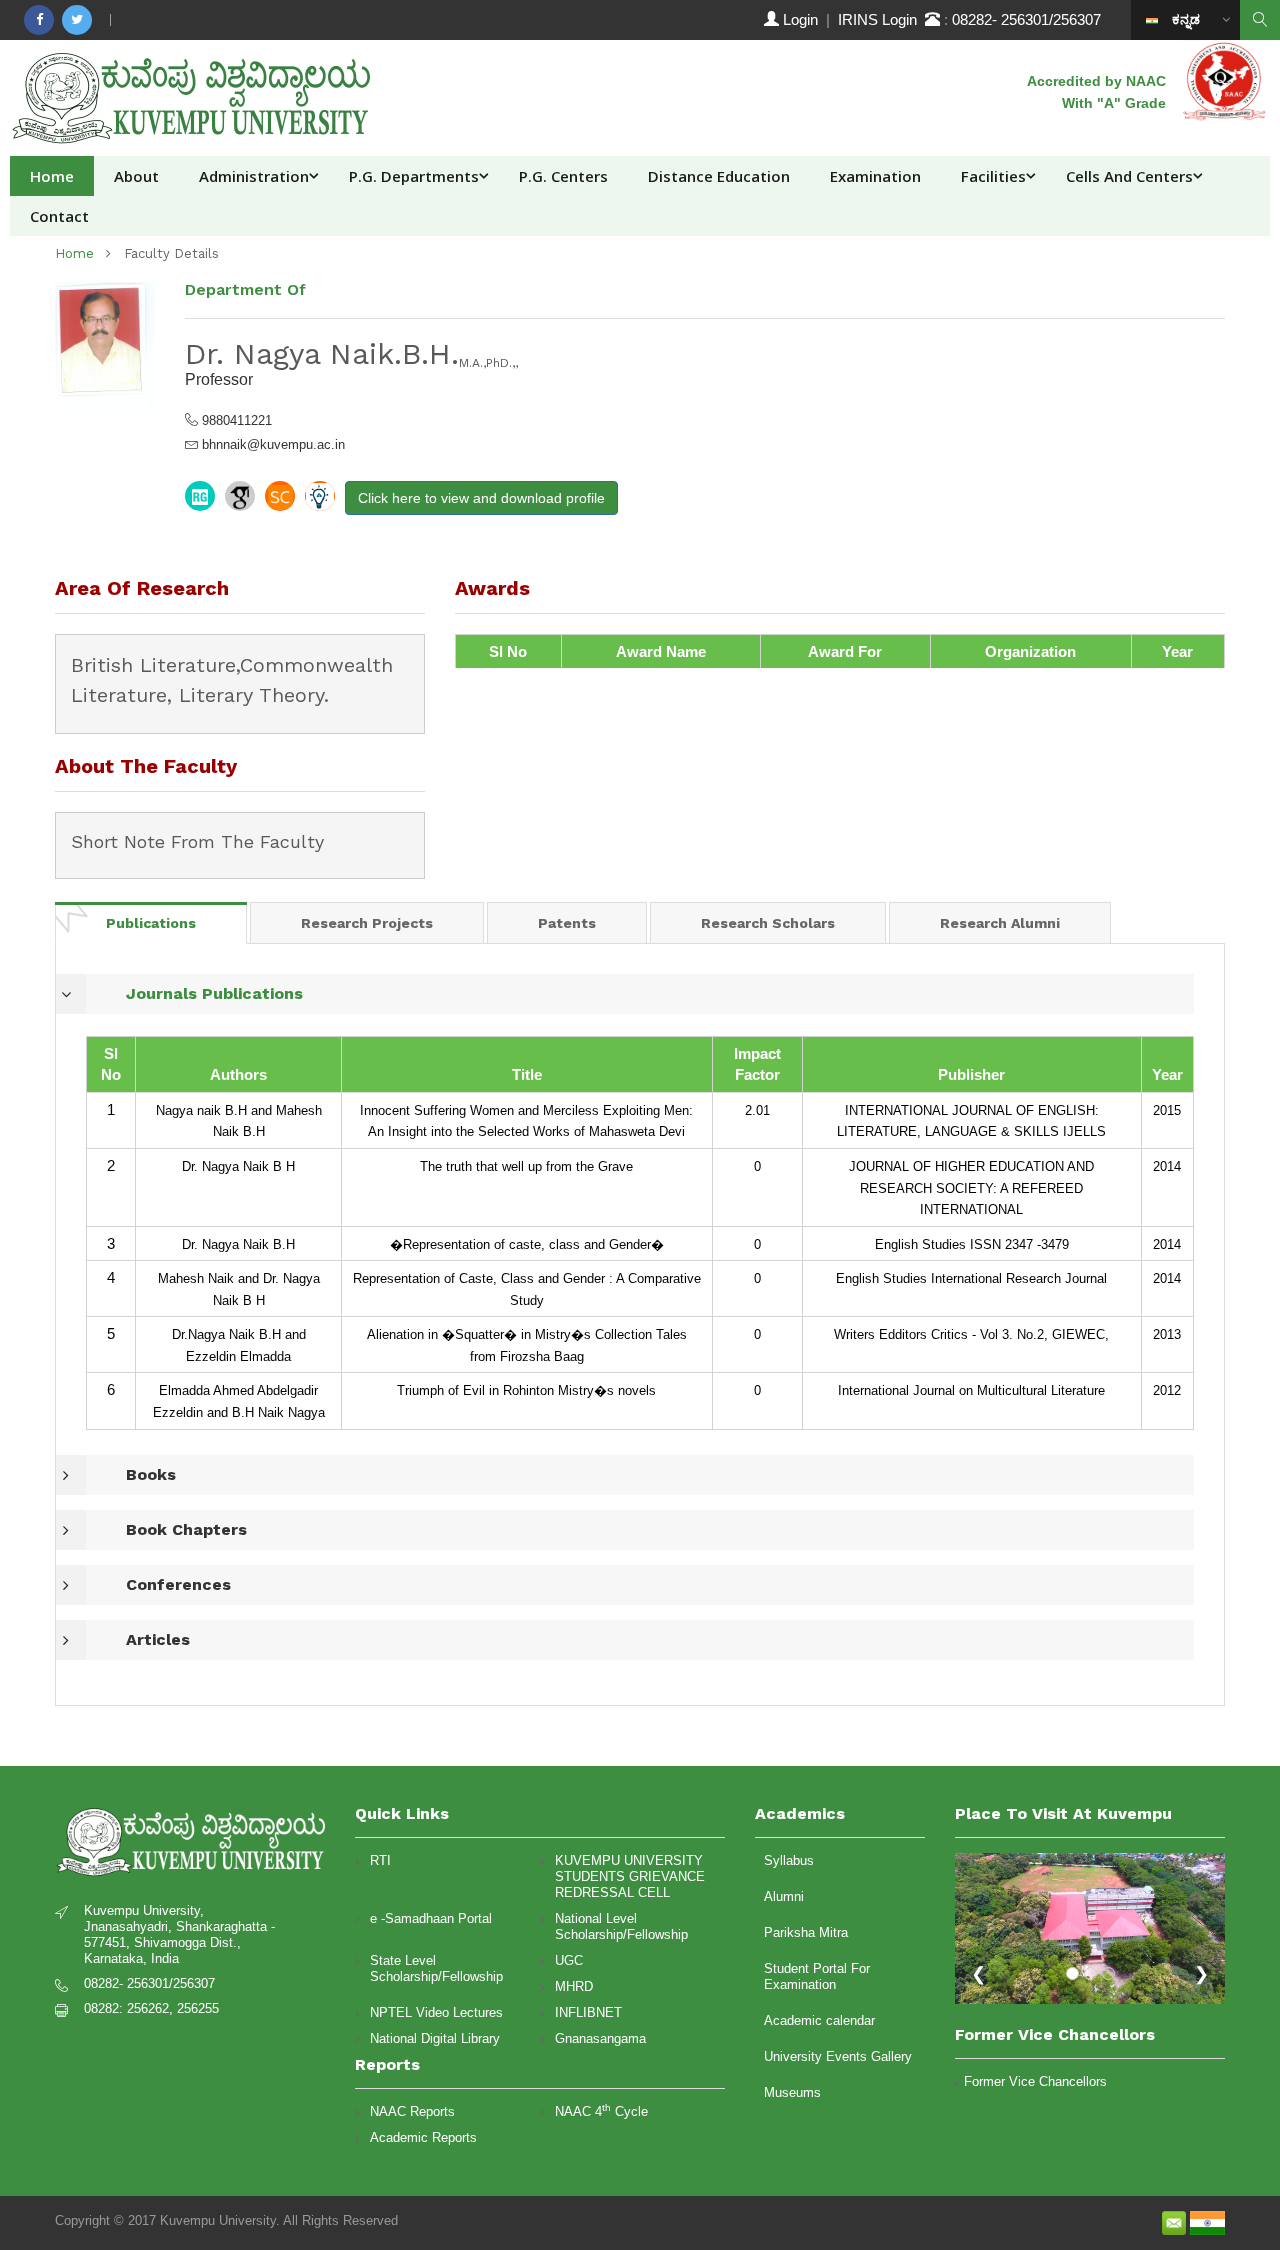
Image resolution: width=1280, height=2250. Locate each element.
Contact (59, 216)
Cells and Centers (1129, 176)
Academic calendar (819, 2020)
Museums (792, 2092)
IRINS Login (881, 19)
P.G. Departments (414, 176)
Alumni (784, 1896)
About (136, 176)
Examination (875, 176)
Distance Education (719, 176)
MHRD (574, 1986)
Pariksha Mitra (806, 1932)
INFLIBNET (588, 2012)
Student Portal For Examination (817, 1976)
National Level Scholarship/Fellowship (621, 1926)
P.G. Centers (563, 176)
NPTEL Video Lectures (436, 2012)
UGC (569, 1960)
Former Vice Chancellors (1035, 2081)
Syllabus (789, 1860)
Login (800, 19)
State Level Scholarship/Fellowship (436, 1968)
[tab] (151, 923)
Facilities (993, 176)
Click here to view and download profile (481, 498)
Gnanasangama (600, 2038)
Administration (254, 176)
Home (52, 176)
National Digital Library (435, 2038)
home (74, 253)
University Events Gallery (838, 2056)
